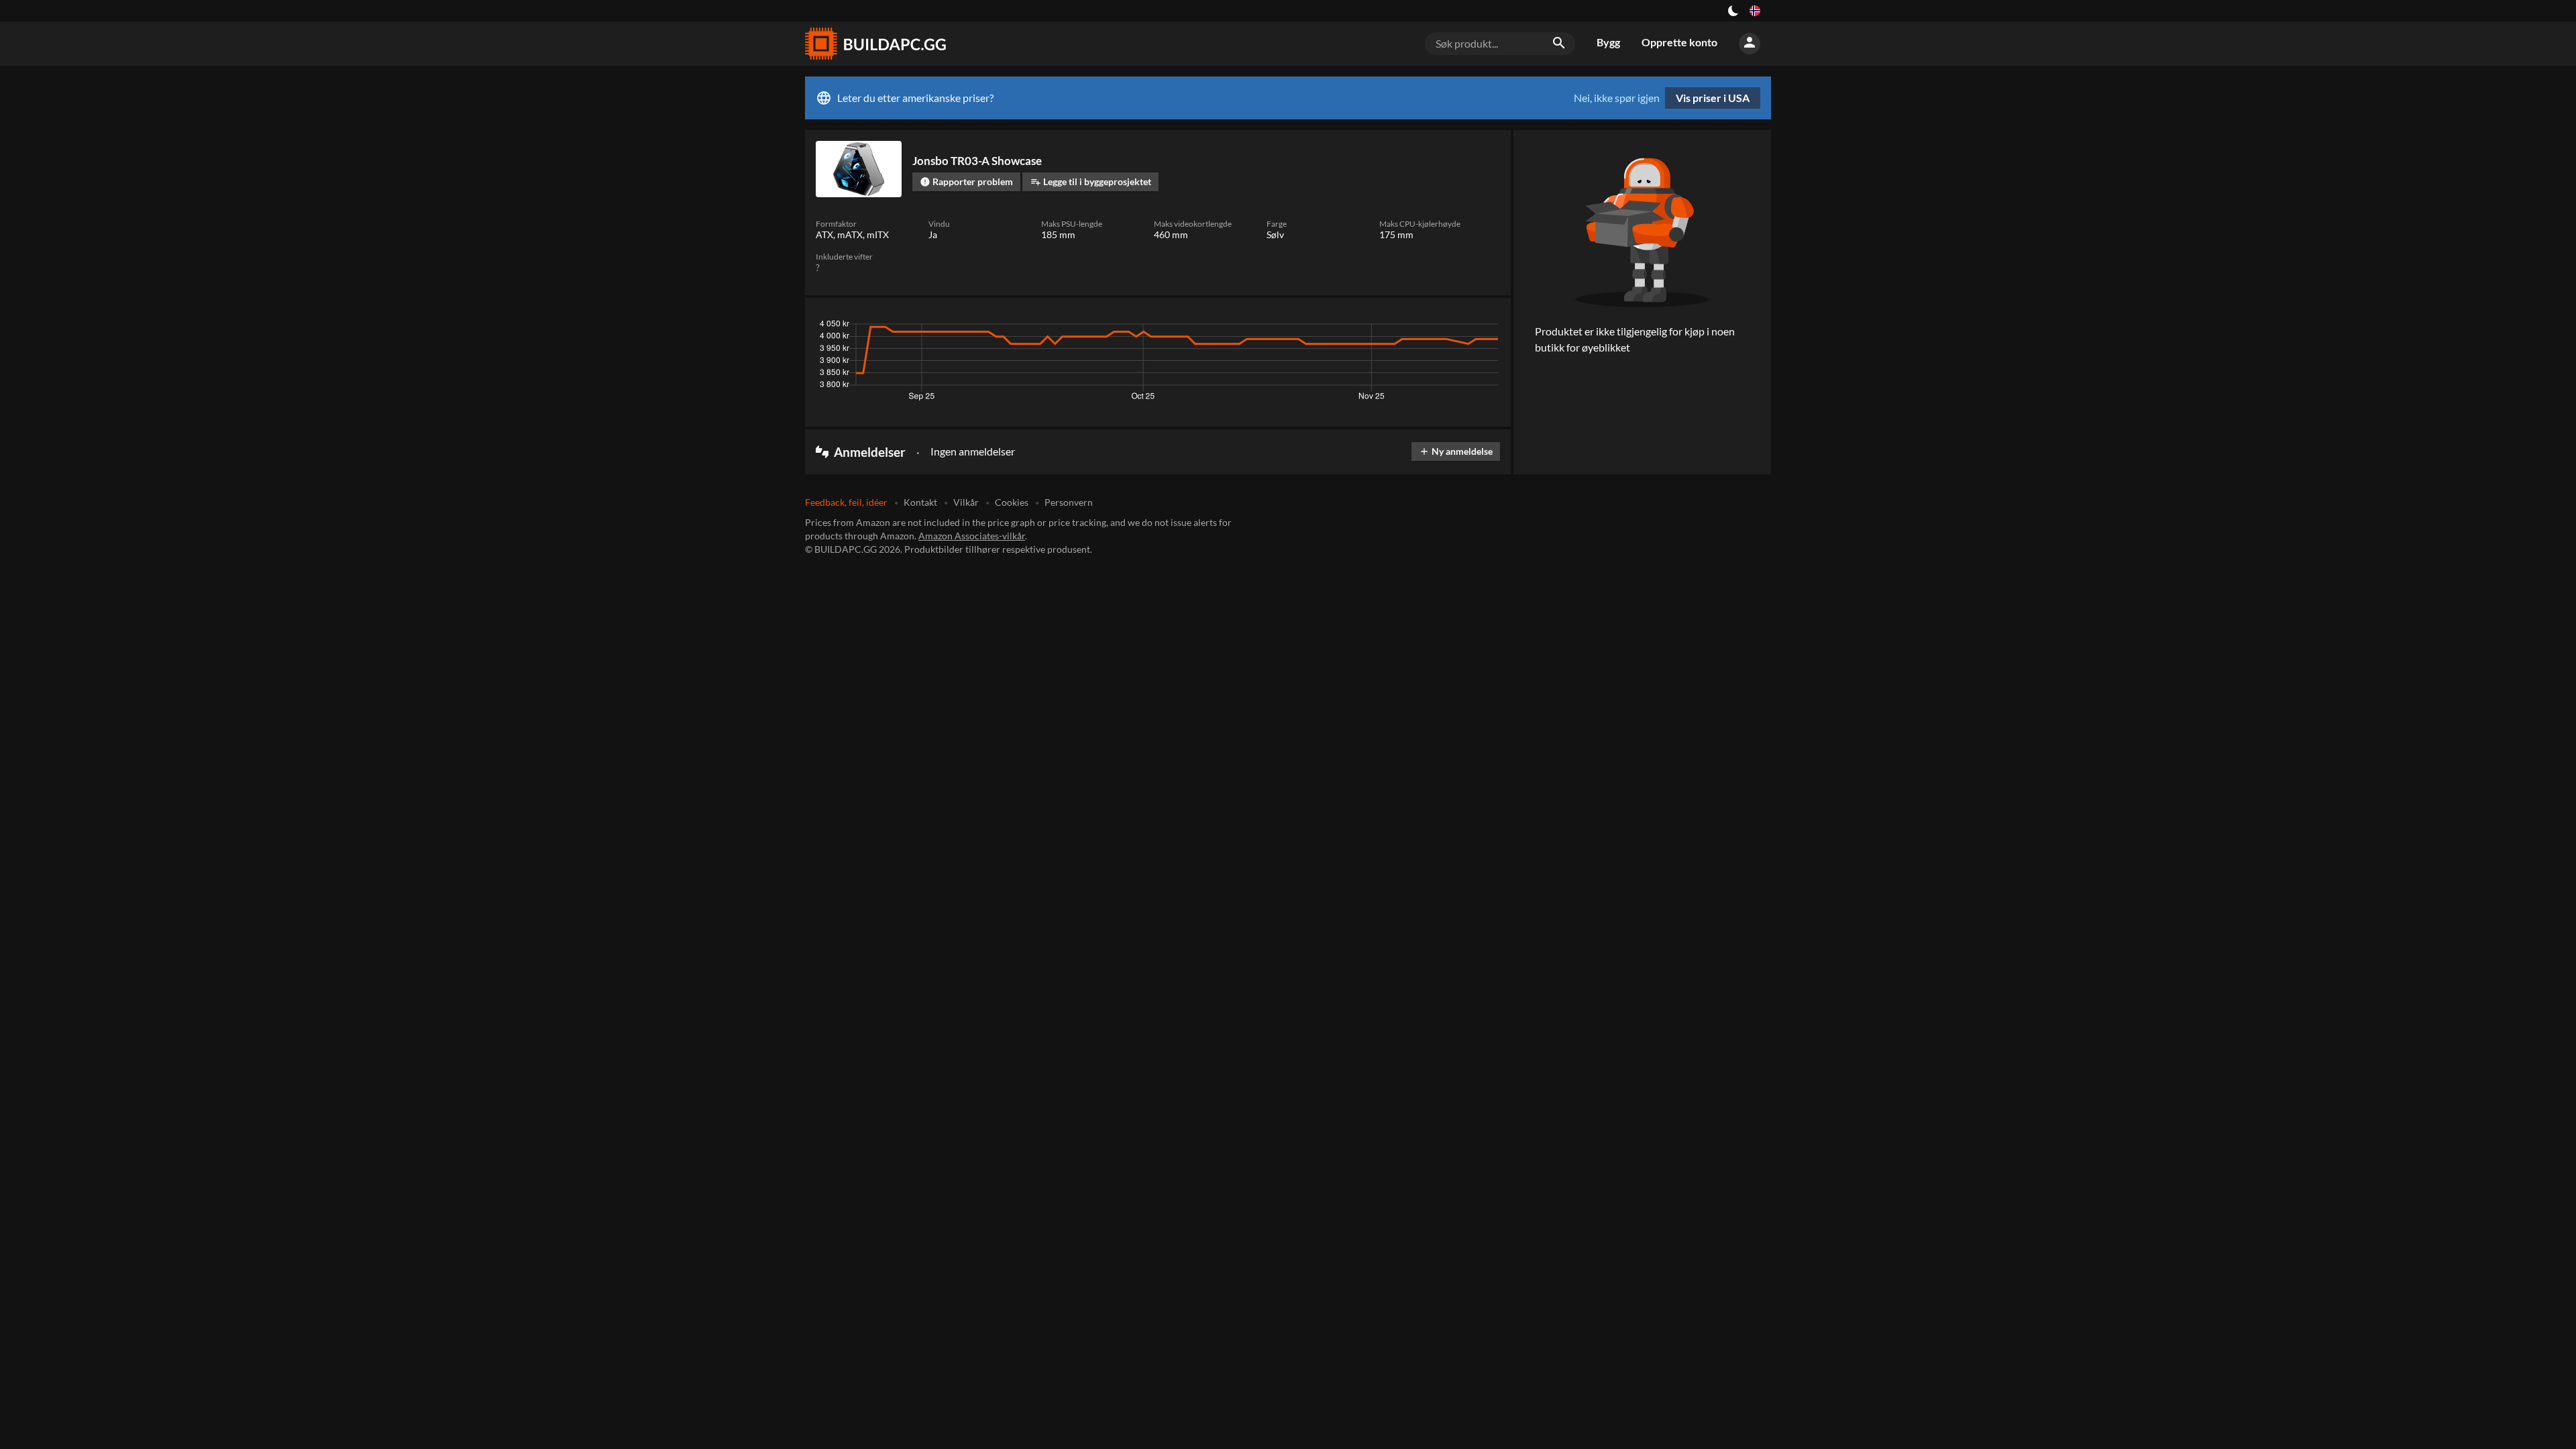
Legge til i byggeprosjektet (1091, 181)
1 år (1449, 327)
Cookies (1012, 502)
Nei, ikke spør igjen (1617, 98)
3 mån (1373, 327)
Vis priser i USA (1713, 98)
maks (1483, 327)
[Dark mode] (1733, 11)
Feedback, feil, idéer (846, 502)
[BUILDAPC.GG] (875, 44)
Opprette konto (1679, 42)
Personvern (1069, 502)
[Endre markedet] (1755, 11)
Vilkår (966, 502)
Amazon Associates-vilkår (972, 536)
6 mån (1413, 327)
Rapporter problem (966, 181)
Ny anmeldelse (1456, 451)
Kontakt (920, 502)
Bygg (1608, 42)
